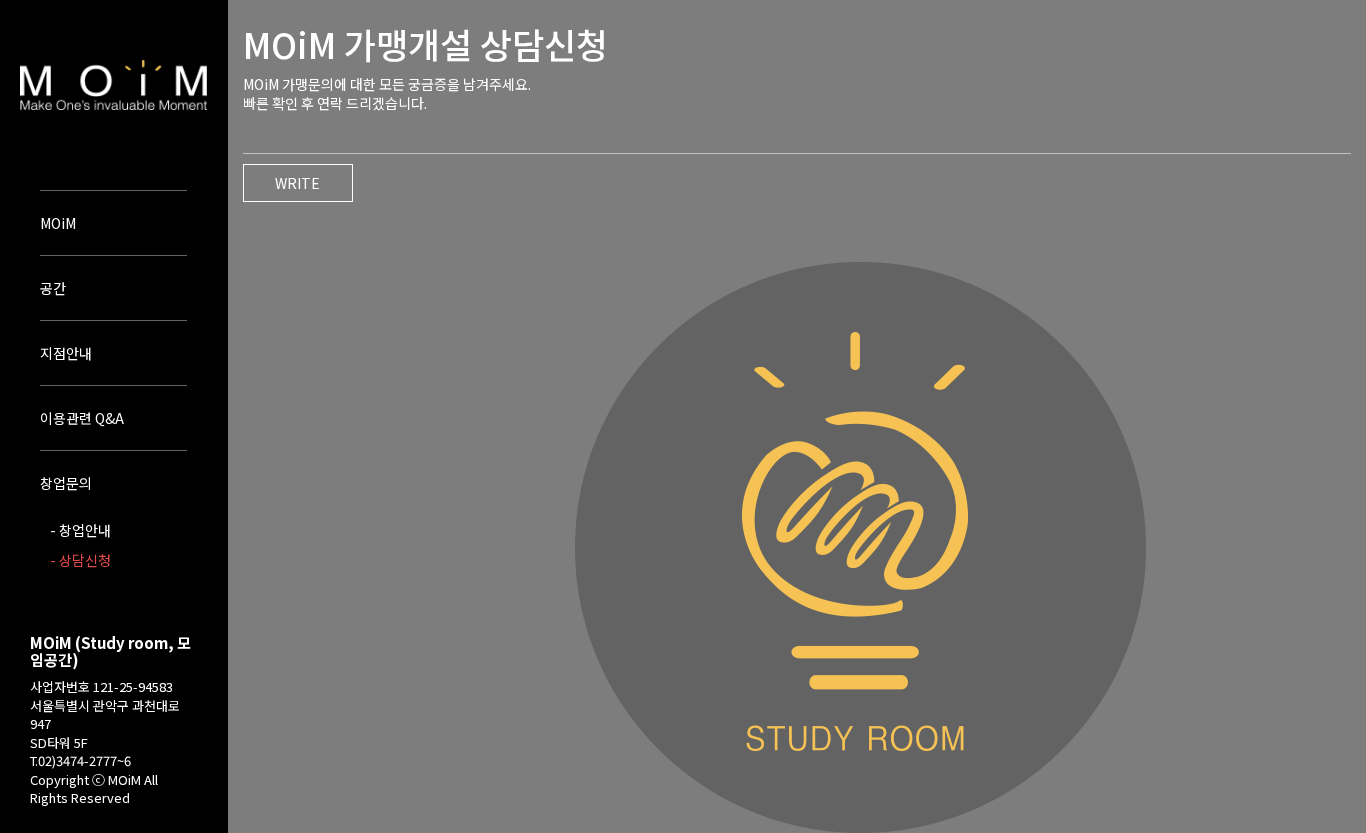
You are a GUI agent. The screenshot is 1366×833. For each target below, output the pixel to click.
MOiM (58, 223)
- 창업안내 (80, 530)
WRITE (297, 183)
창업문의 (66, 483)
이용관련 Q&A (82, 418)
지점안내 (66, 353)
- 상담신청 (80, 560)
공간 (53, 288)
